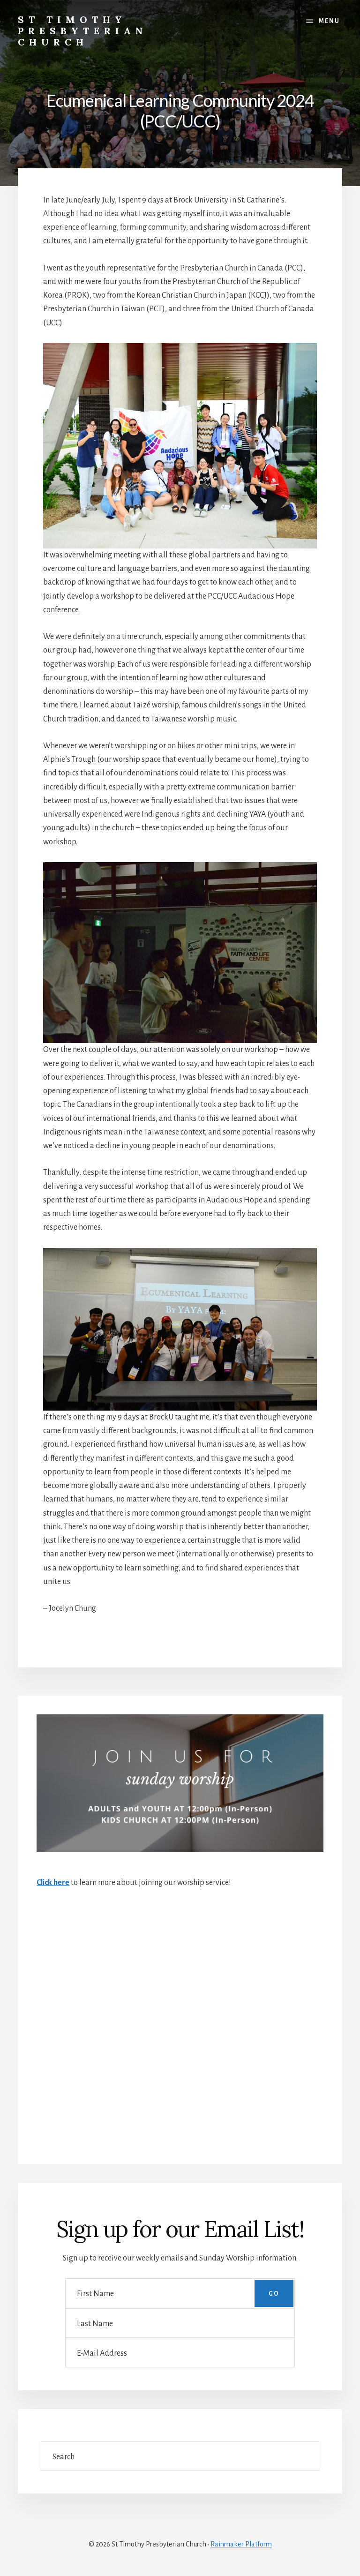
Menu (329, 21)
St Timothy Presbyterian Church (83, 31)
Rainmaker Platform (241, 2544)
